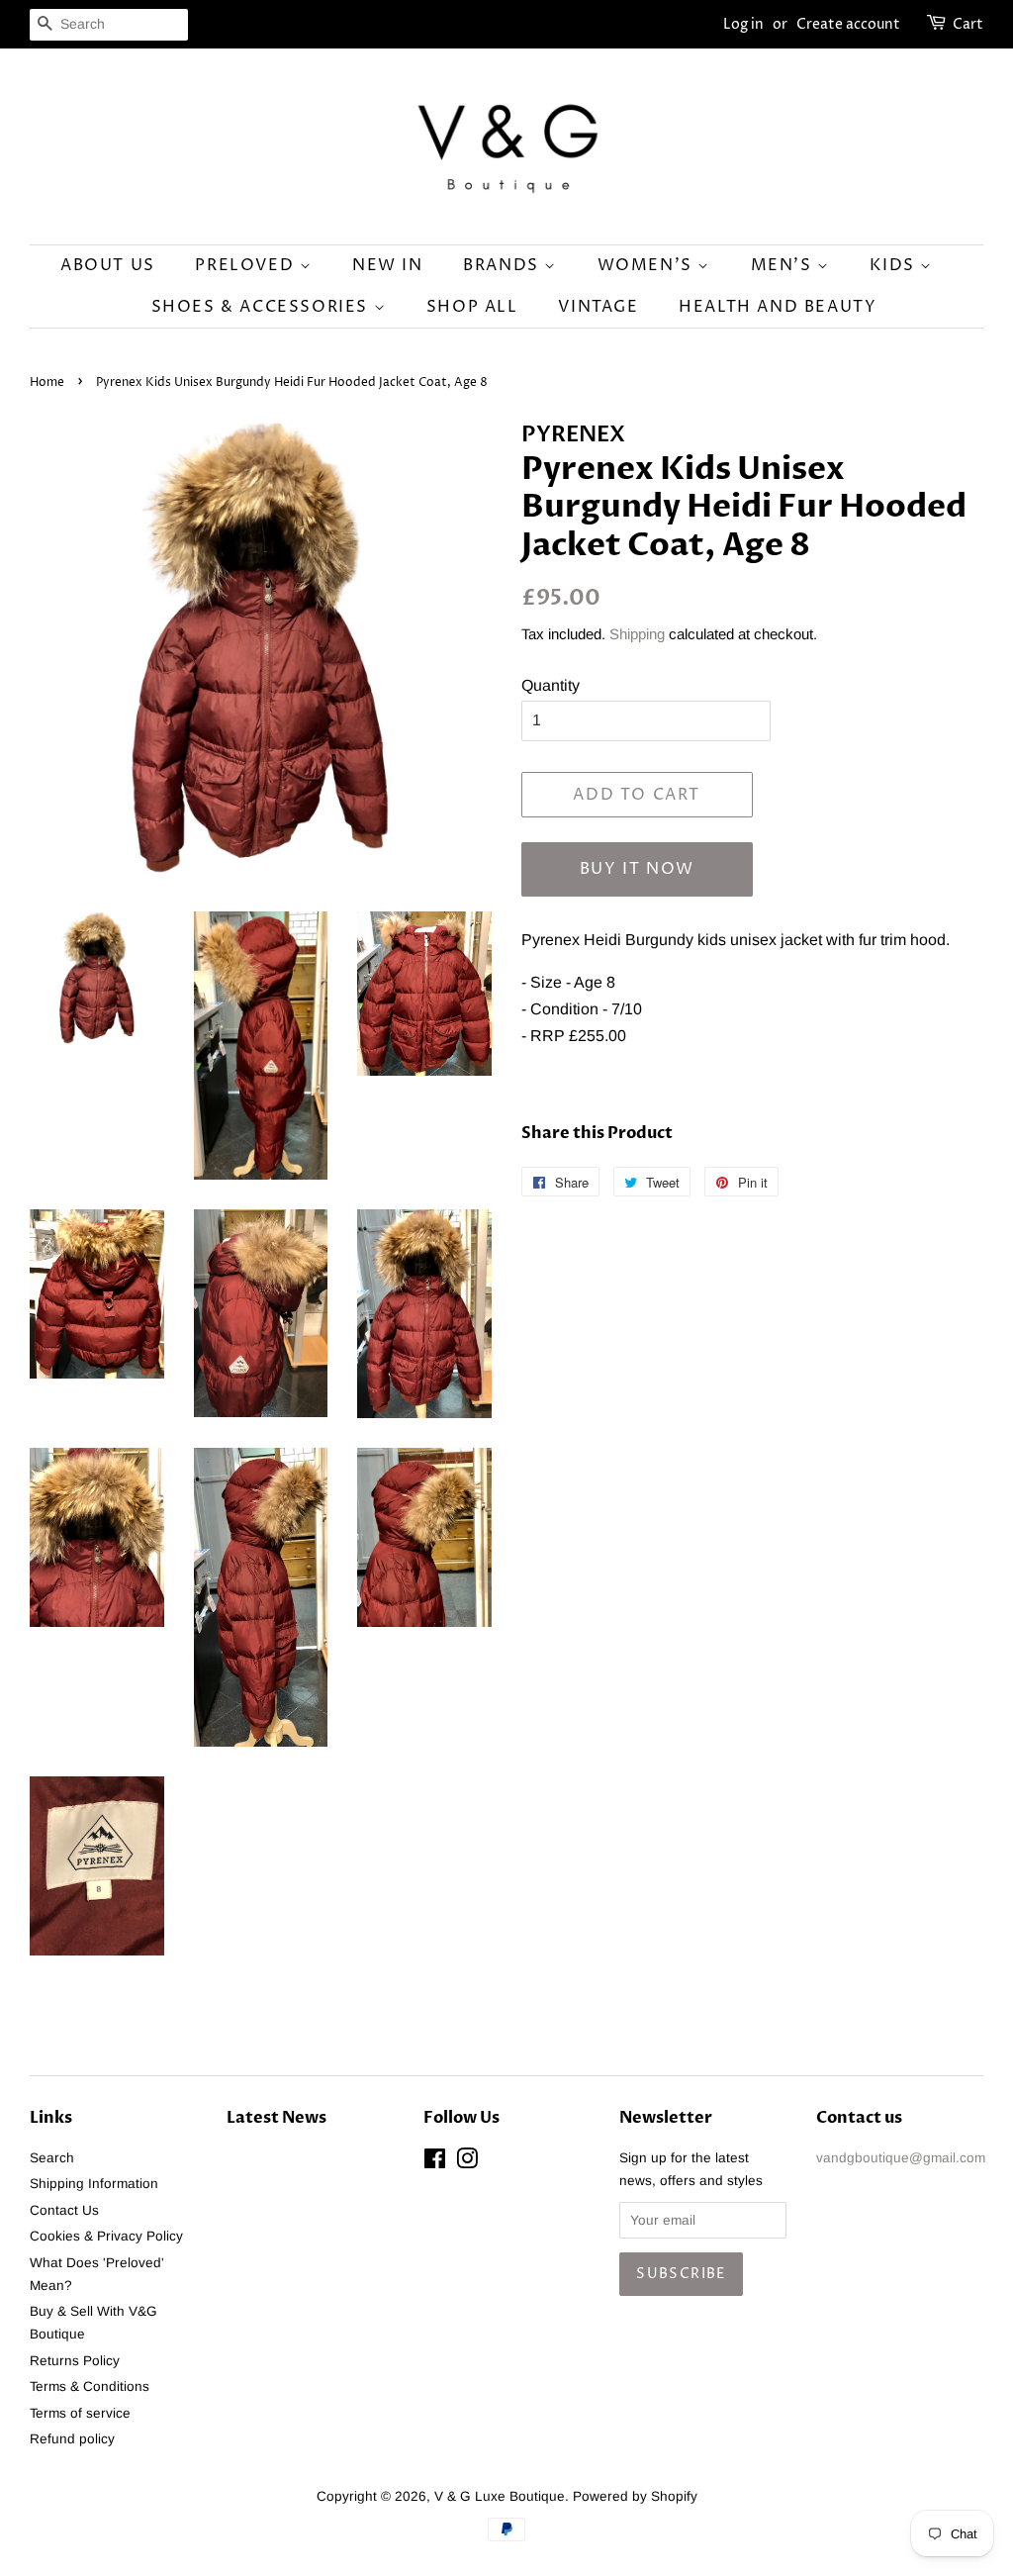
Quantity (551, 685)
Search (52, 2158)
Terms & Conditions (90, 2386)
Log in (743, 24)
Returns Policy (75, 2361)
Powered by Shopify (635, 2496)
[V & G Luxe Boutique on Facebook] (435, 2163)
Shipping (637, 634)
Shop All (472, 307)
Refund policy (72, 2439)
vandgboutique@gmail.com (901, 2158)
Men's (784, 265)
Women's (648, 265)
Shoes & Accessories (263, 307)
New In (388, 265)
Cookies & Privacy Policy (106, 2236)
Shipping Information (94, 2184)
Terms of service (80, 2413)
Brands (504, 265)
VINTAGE (598, 307)
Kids (895, 265)
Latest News (276, 2118)
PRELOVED (247, 265)
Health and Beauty (778, 307)
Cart (968, 24)
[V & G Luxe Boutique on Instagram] (467, 2163)
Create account (848, 24)
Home (47, 382)
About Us (108, 265)
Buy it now (637, 869)
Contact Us (64, 2210)
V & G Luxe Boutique (500, 2496)
